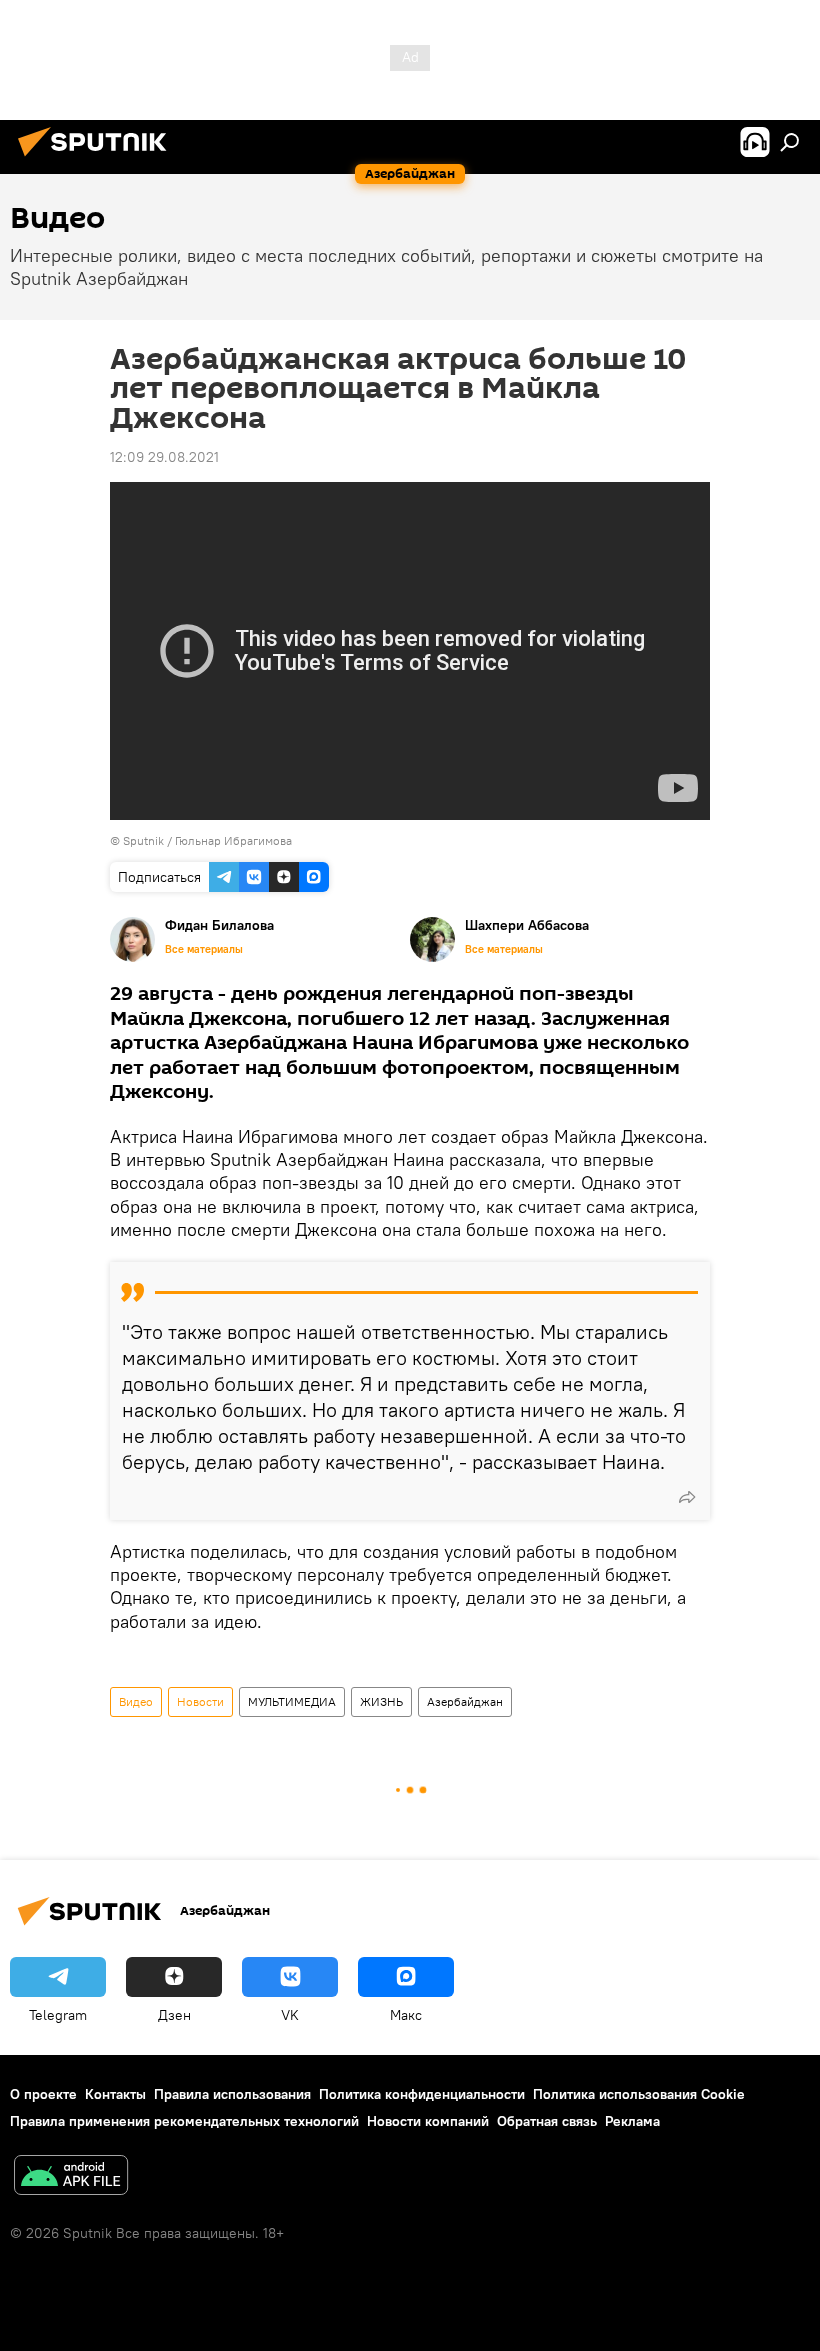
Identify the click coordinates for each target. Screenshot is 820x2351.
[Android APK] (71, 2177)
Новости (200, 1701)
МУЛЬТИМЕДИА (292, 1701)
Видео (136, 1701)
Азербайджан (465, 1701)
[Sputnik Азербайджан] (98, 159)
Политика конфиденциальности (422, 2094)
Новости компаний (428, 2121)
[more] (687, 1497)
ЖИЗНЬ (381, 1701)
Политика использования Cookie (639, 2094)
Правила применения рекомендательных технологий (184, 2121)
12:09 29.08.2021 (164, 457)
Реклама (632, 2121)
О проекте (43, 2094)
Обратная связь (547, 2121)
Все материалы (204, 949)
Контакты (115, 2094)
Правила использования (232, 2094)
